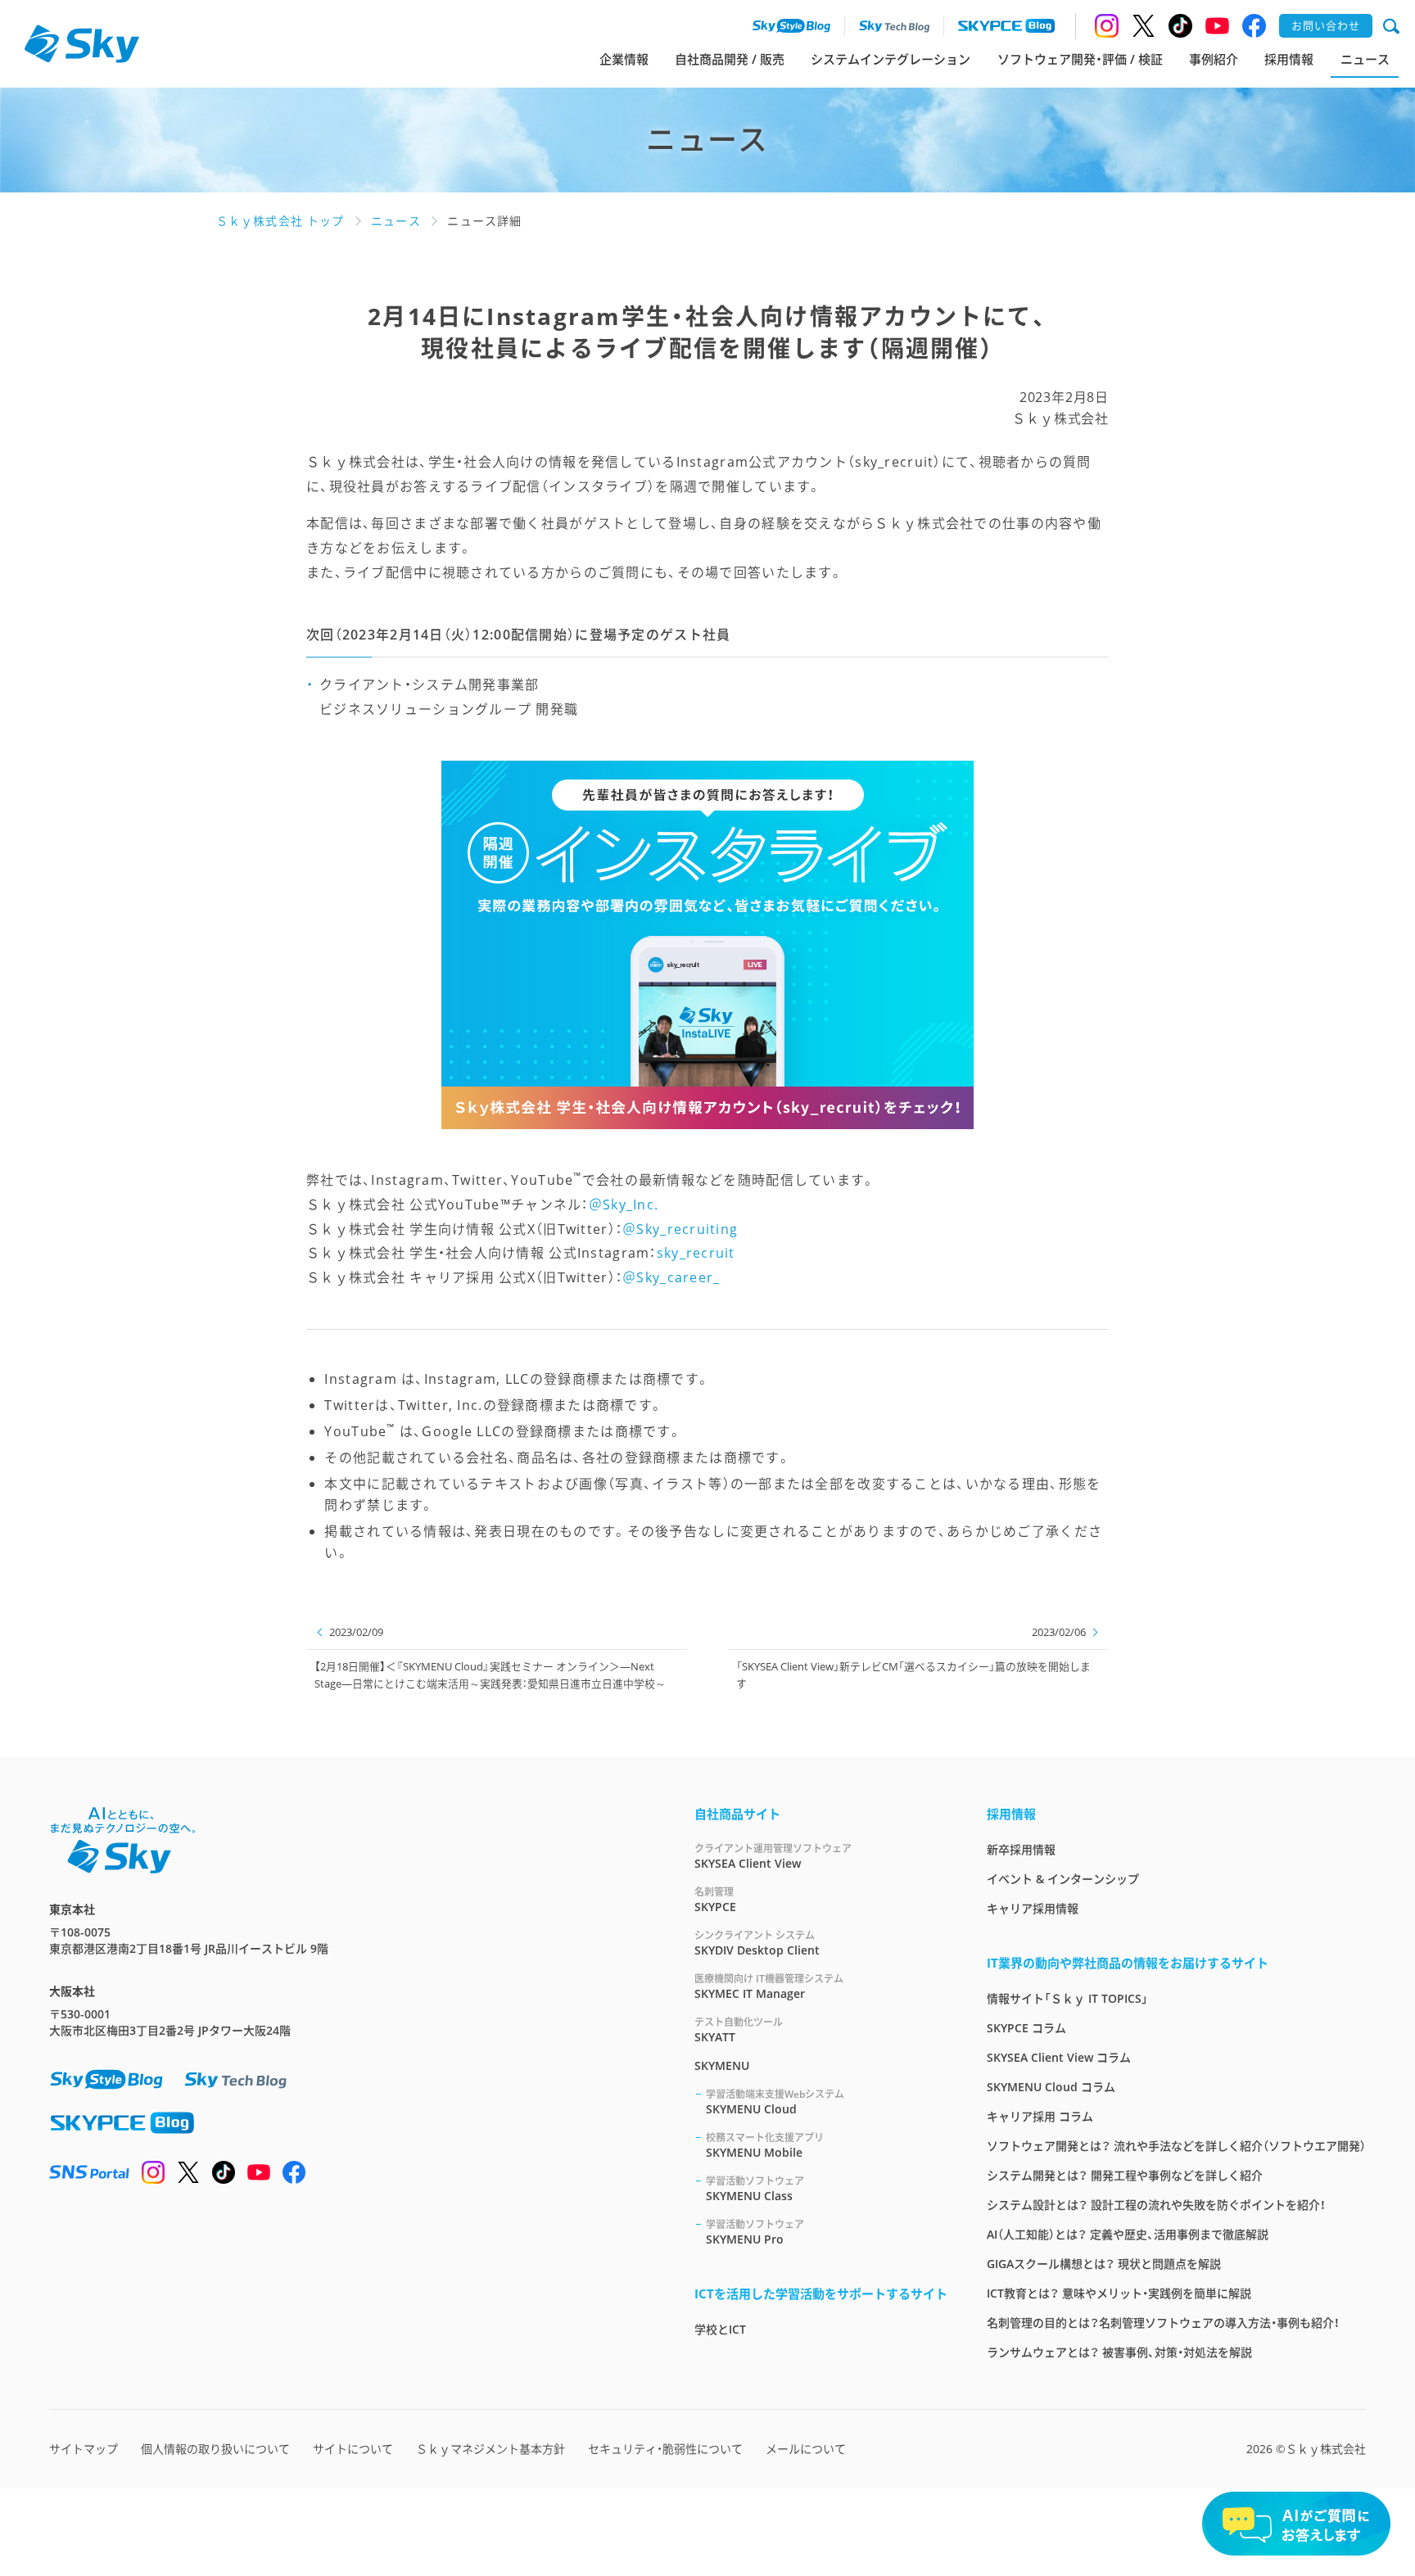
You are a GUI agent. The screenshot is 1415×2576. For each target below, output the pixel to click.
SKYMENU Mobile (765, 2145)
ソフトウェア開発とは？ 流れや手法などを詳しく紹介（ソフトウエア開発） (1176, 2146)
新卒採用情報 (1021, 1849)
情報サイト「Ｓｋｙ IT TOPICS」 (1067, 1998)
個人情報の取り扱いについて (215, 2449)
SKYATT (739, 2030)
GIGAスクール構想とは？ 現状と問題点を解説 (1104, 2264)
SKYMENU (722, 2065)
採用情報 (1289, 59)
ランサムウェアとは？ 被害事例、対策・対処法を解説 (1119, 2352)
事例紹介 (1214, 59)
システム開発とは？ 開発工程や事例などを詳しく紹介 (1125, 2175)
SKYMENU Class (755, 2189)
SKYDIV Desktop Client (757, 1943)
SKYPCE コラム (1026, 2028)
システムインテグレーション (891, 59)
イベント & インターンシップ (1063, 1879)
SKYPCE (715, 1900)
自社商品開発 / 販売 (730, 59)
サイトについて (353, 2449)
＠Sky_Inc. (624, 1204)
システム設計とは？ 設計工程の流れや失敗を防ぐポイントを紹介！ (1156, 2205)
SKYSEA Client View (773, 1856)
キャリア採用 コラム (1040, 2116)
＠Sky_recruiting (680, 1229)
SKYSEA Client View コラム (1059, 2057)
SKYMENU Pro (755, 2232)
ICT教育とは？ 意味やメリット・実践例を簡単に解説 (1119, 2293)
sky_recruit (696, 1253)
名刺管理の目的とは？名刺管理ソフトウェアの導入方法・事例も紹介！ (1163, 2323)
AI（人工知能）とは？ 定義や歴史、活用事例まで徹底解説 (1128, 2234)
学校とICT (720, 2329)
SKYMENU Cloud (775, 2102)
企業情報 (624, 59)
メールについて (806, 2449)
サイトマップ (84, 2449)
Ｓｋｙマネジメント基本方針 (491, 2449)
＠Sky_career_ (671, 1277)
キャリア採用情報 (1033, 1908)
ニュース (1365, 59)
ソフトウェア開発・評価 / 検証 (1080, 59)
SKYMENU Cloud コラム (1051, 2087)
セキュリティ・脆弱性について (665, 2449)
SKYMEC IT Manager (769, 1986)
